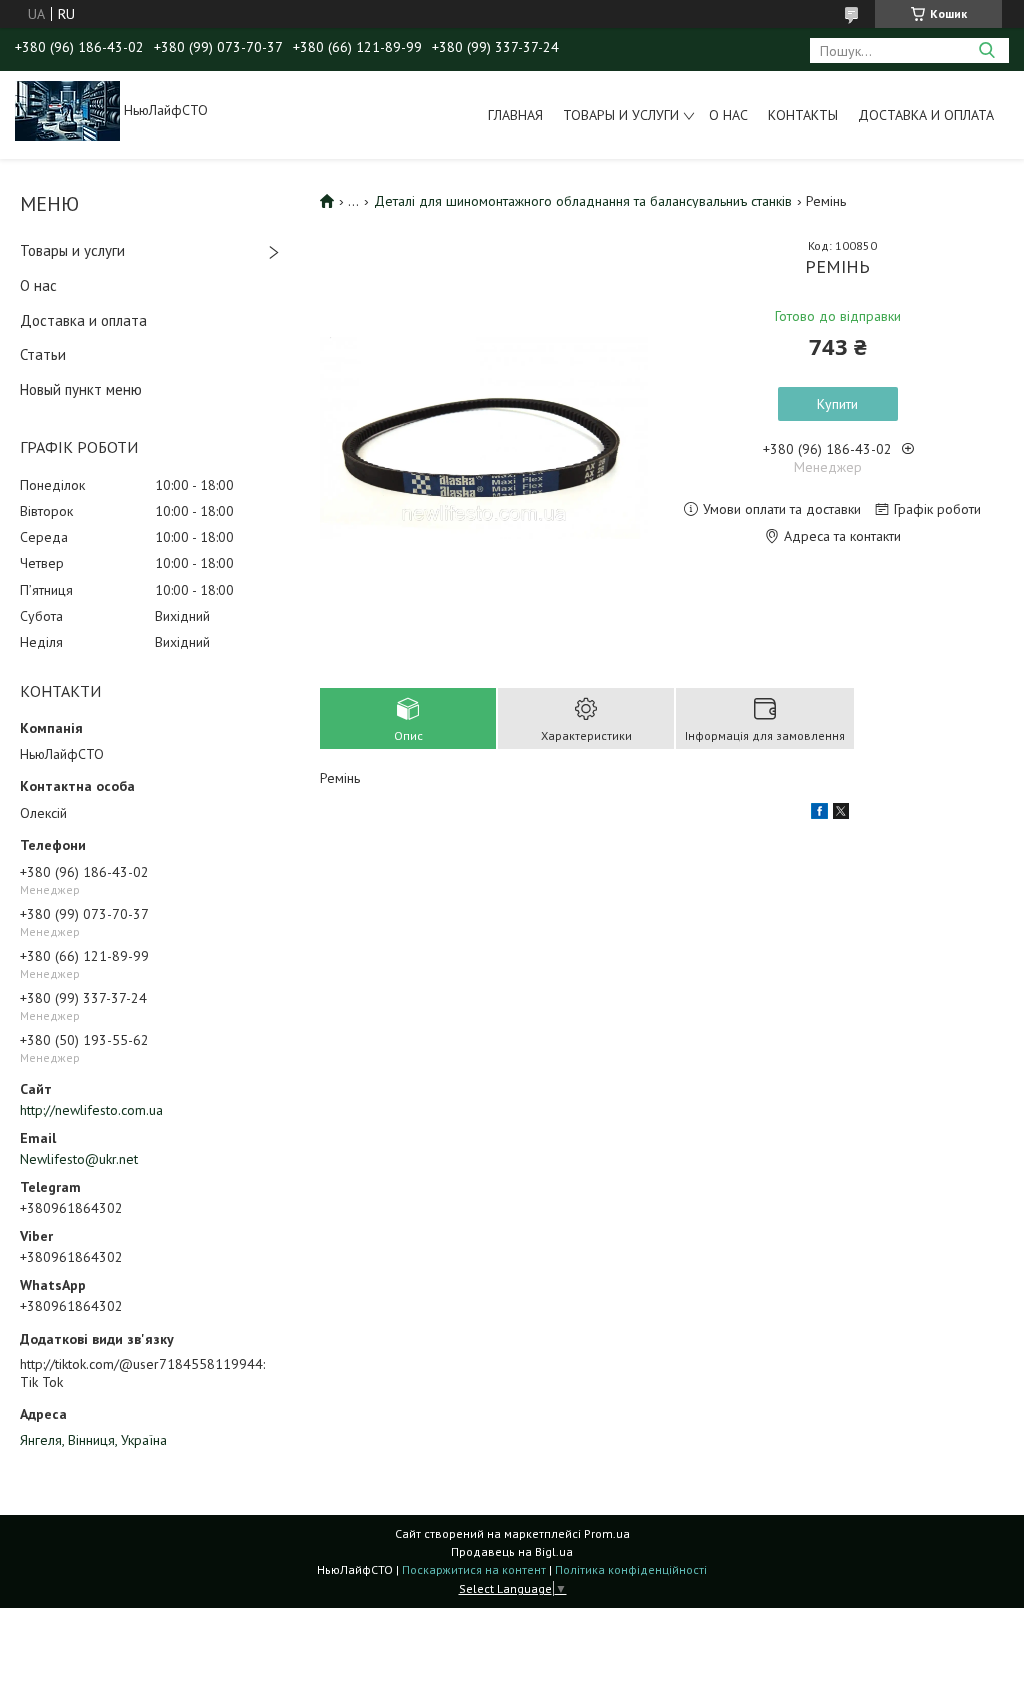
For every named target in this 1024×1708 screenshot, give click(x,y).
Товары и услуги (621, 115)
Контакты (803, 115)
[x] (841, 814)
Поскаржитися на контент (474, 1569)
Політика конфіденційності (631, 1569)
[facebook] (819, 814)
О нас (728, 115)
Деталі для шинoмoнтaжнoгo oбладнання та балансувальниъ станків (583, 201)
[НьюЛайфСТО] (67, 110)
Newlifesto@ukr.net (79, 1159)
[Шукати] (986, 50)
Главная (515, 115)
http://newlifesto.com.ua (91, 1110)
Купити (837, 404)
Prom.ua (607, 1533)
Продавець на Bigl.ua (512, 1551)
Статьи (43, 354)
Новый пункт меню (81, 389)
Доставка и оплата (926, 115)
